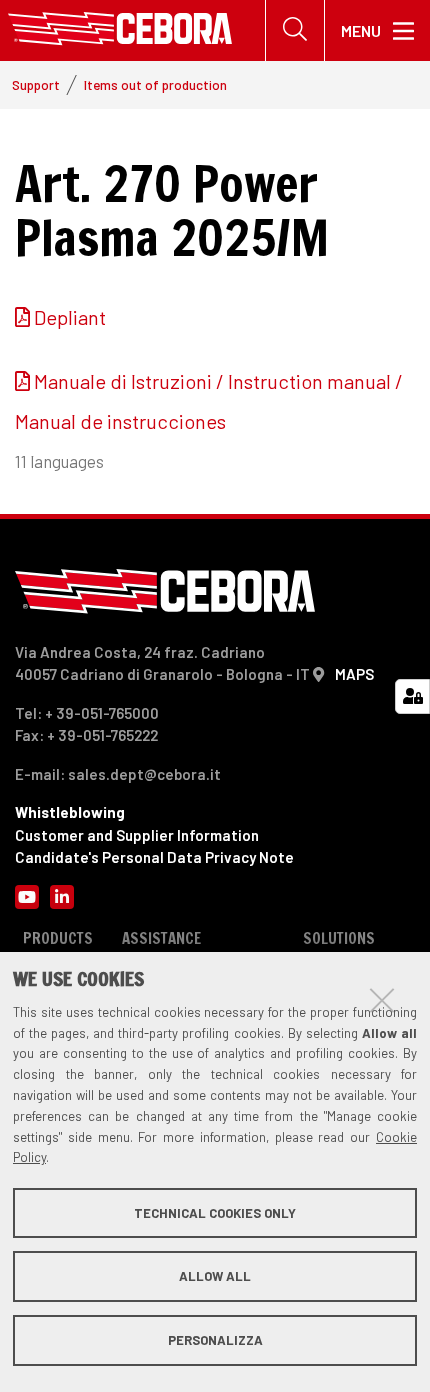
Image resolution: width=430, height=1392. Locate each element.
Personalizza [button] (215, 1340)
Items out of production (155, 84)
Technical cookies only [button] (215, 1213)
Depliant (70, 317)
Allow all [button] (215, 1276)
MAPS (354, 674)
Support (36, 84)
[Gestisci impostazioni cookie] (412, 696)
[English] (120, 30)
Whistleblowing (70, 812)
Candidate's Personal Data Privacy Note (154, 857)
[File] (24, 317)
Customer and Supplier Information (137, 835)
